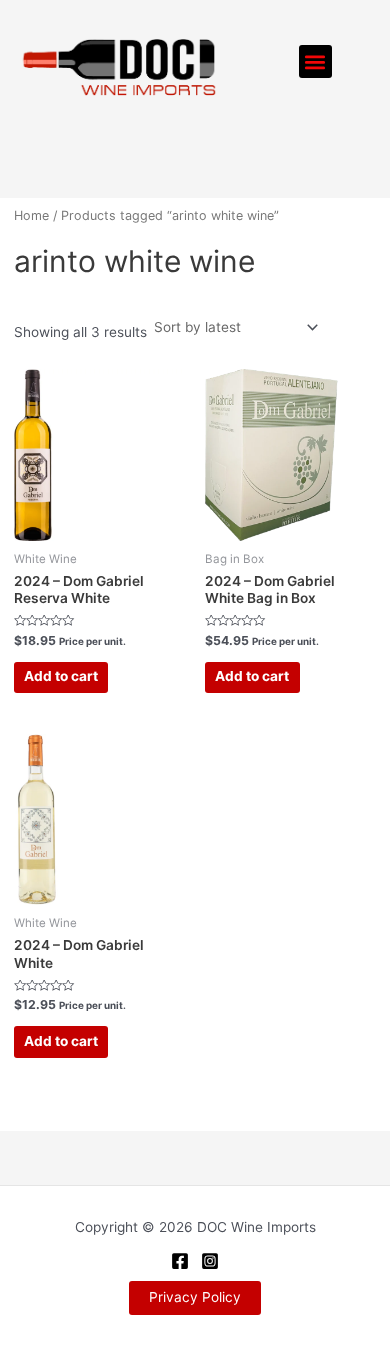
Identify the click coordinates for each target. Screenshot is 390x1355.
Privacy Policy (195, 1297)
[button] (315, 61)
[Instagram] (210, 1261)
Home (31, 215)
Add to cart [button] (61, 676)
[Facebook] (180, 1261)
